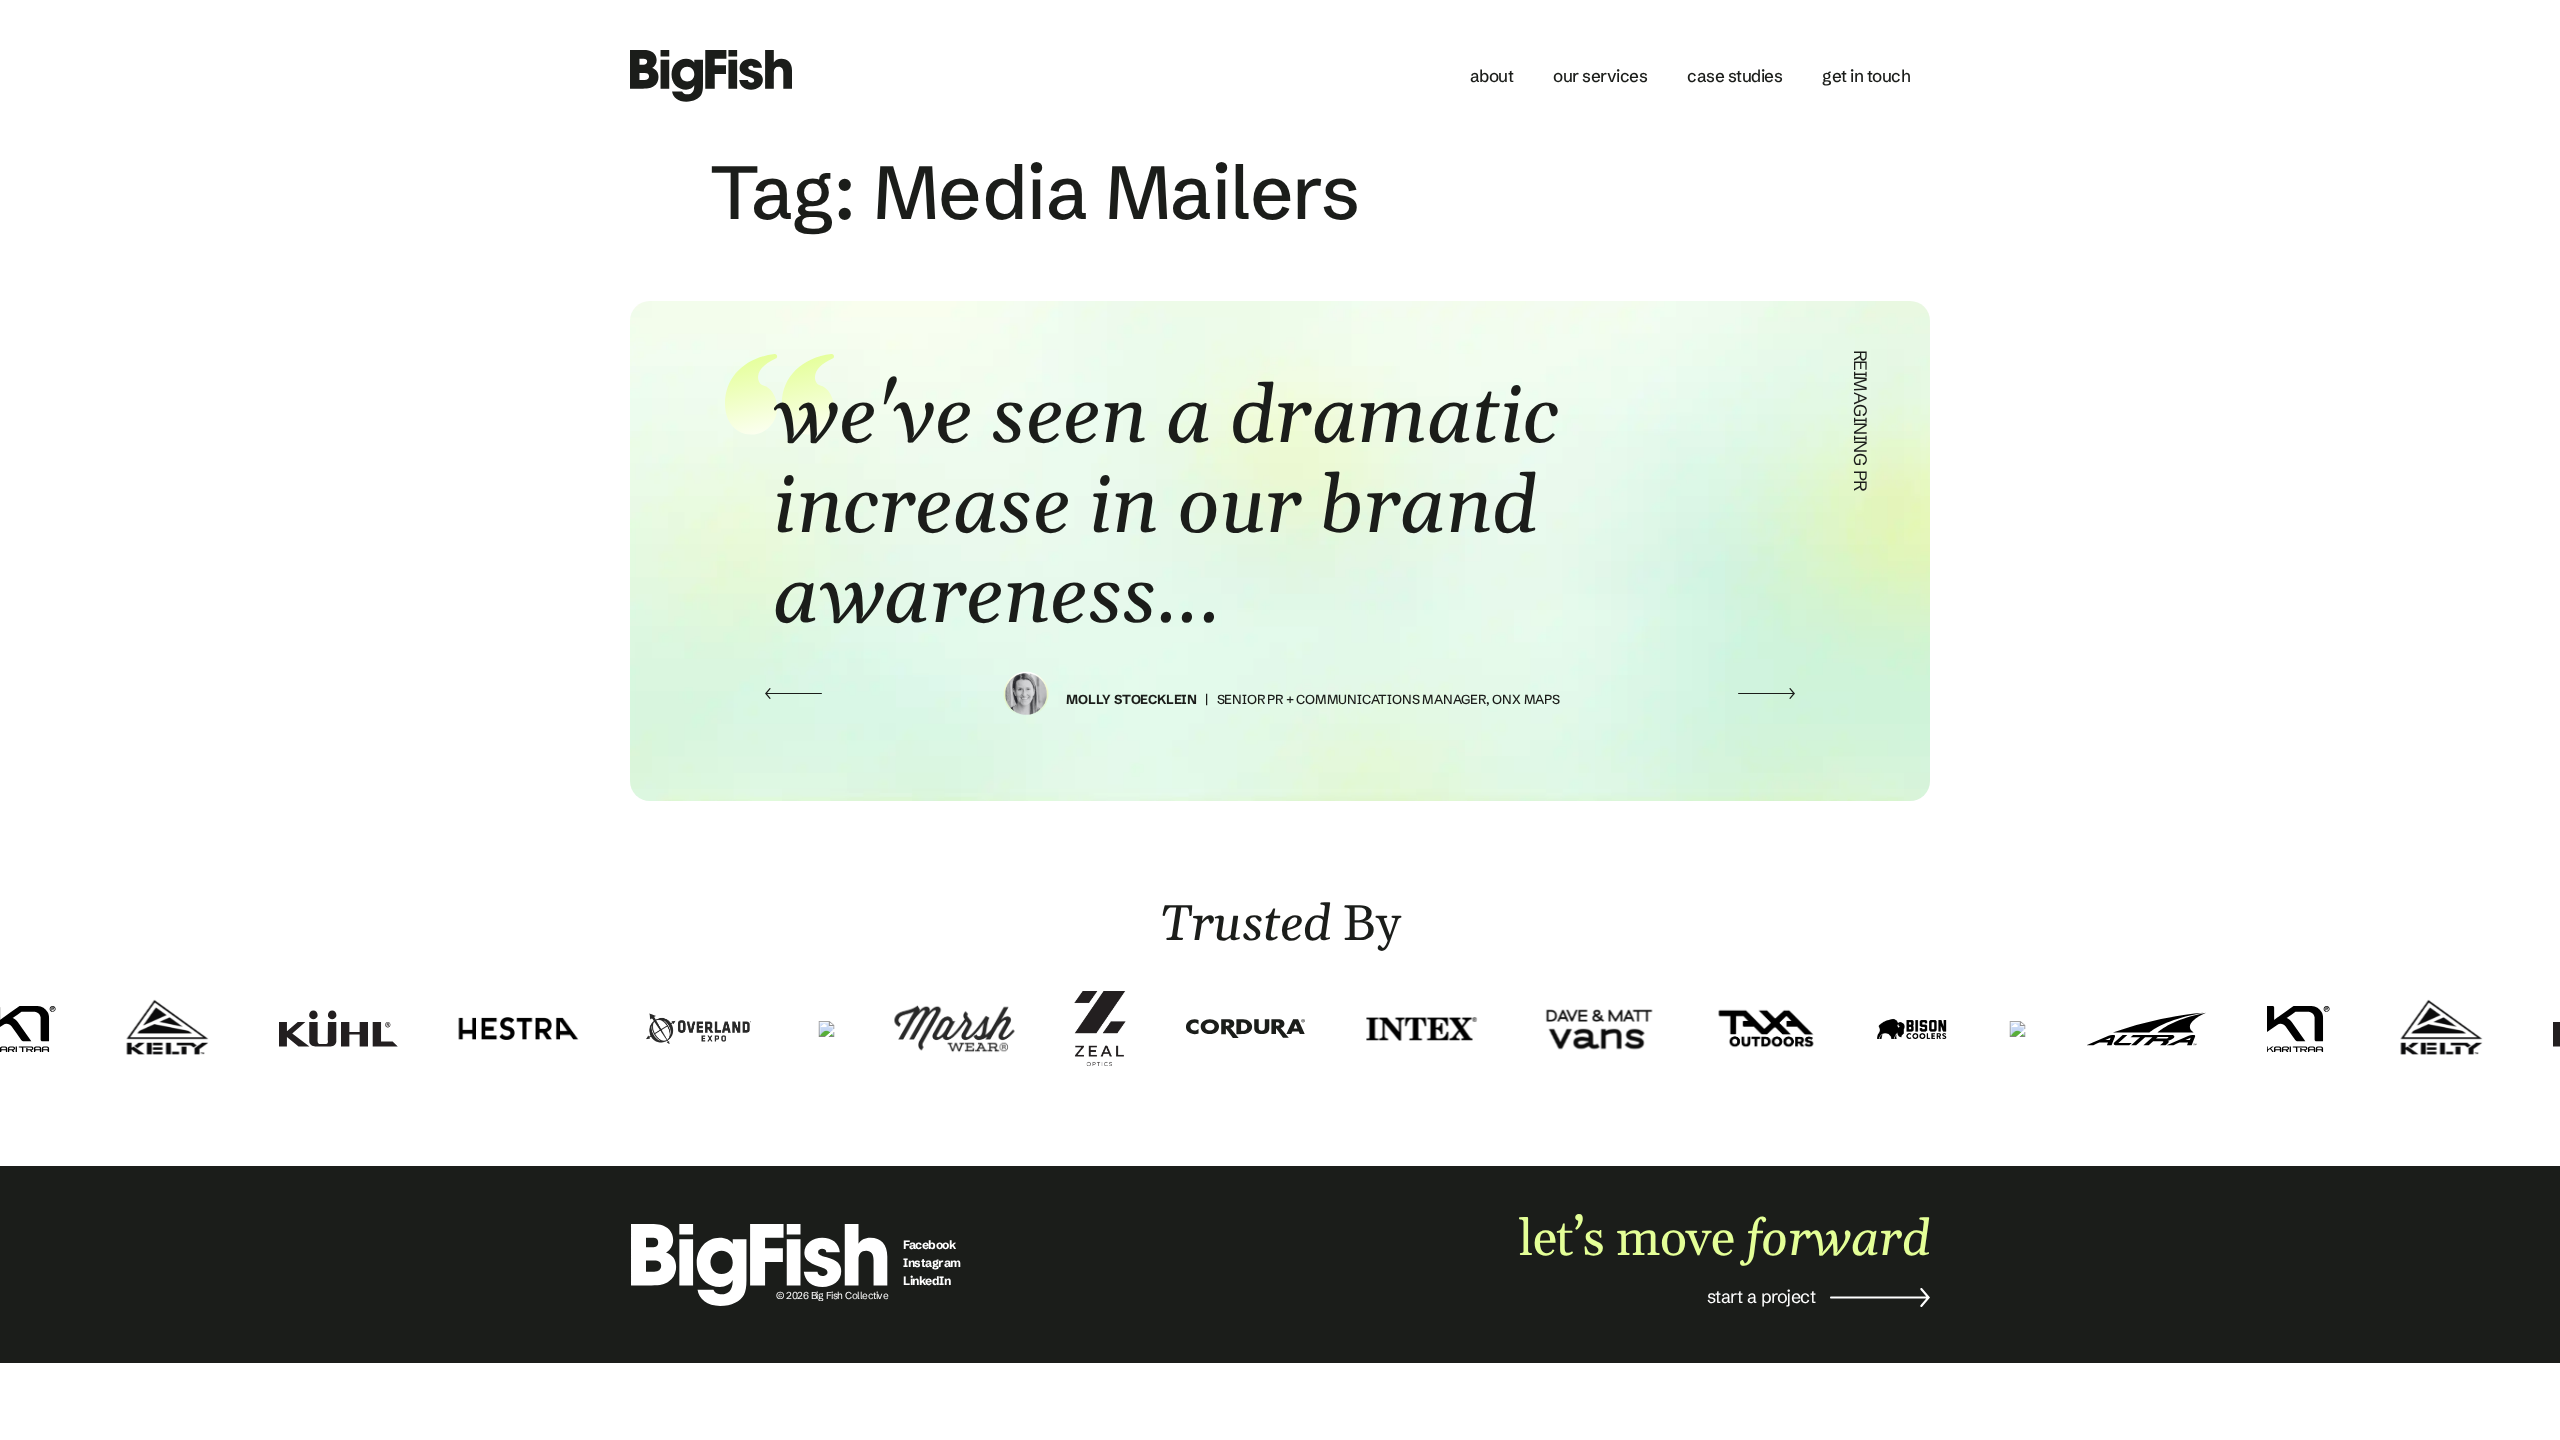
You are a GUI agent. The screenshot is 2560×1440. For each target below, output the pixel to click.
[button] (793, 693)
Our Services (1600, 75)
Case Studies (1734, 75)
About (1492, 75)
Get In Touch (1866, 75)
